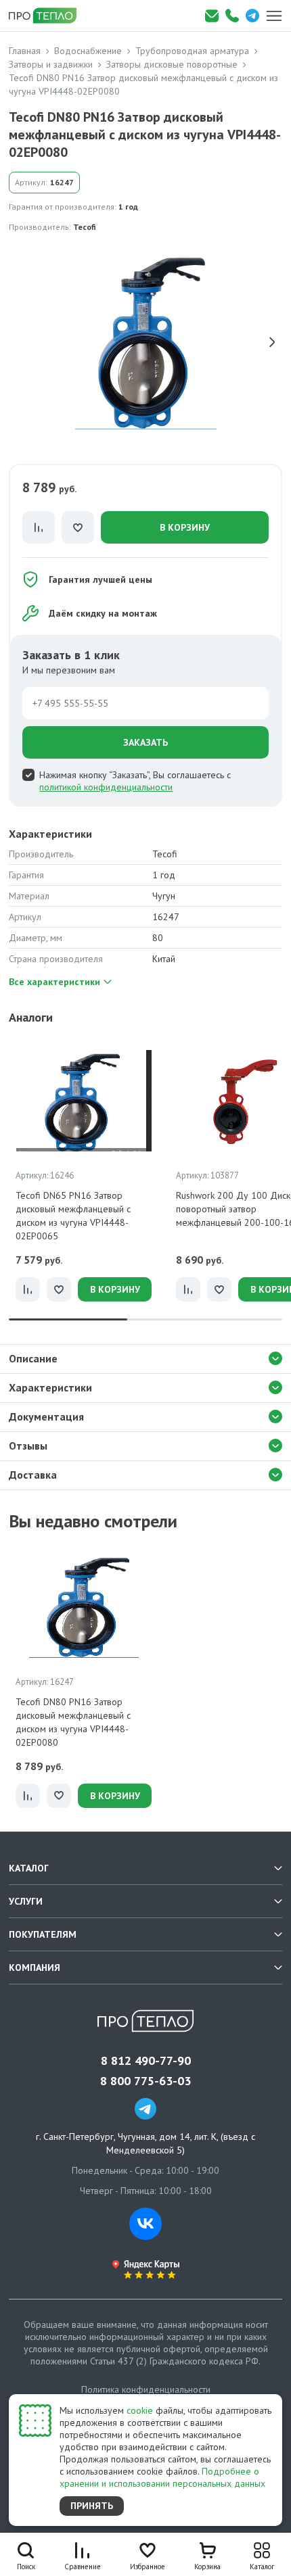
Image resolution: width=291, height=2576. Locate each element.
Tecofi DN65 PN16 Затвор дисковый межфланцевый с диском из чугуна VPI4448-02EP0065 (73, 1216)
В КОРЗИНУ (185, 527)
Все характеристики (54, 982)
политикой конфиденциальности (106, 787)
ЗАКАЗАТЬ (145, 742)
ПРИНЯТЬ (92, 2506)
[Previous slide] (19, 342)
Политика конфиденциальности (146, 2389)
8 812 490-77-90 (146, 2061)
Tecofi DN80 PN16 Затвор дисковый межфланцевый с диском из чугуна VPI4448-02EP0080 (73, 1722)
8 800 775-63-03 (145, 2081)
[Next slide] (272, 342)
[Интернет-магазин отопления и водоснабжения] (47, 16)
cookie (140, 2410)
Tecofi (85, 227)
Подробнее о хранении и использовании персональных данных (162, 2477)
